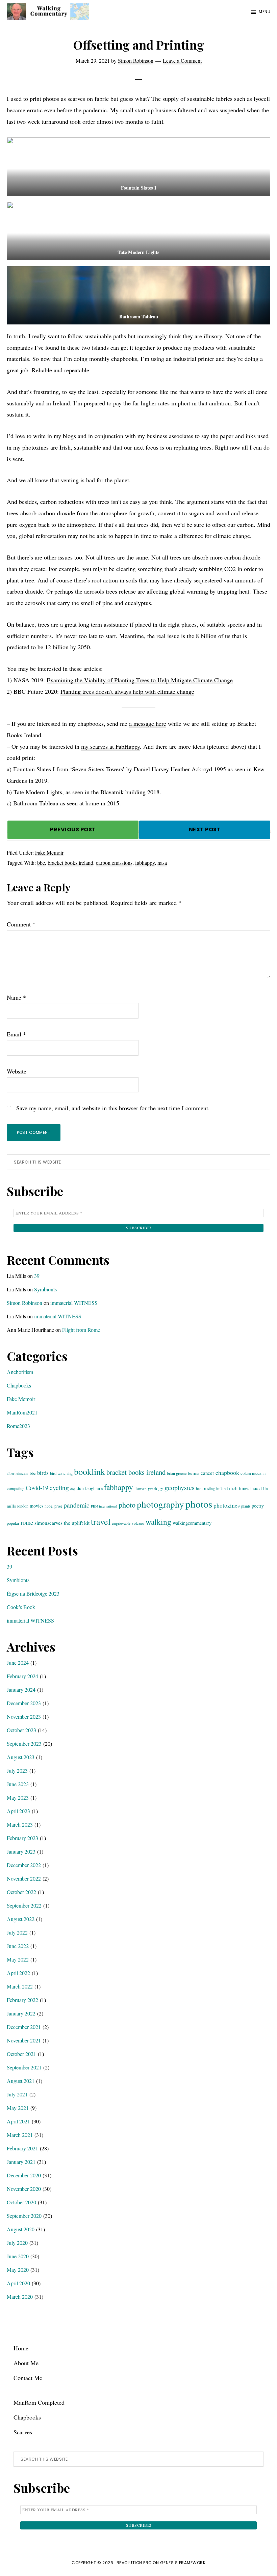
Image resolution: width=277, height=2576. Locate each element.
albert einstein (18, 1473)
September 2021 (24, 2067)
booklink (90, 1471)
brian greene (177, 1473)
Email (16, 1034)
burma (194, 1473)
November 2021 (24, 2040)
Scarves (23, 2432)
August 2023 (21, 1757)
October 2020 (21, 2202)
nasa (162, 863)
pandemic (77, 1505)
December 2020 (24, 2175)
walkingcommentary (192, 1523)
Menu (265, 12)
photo (127, 1505)
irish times (239, 1488)
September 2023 (24, 1743)
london (23, 1506)
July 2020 (17, 2243)
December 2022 (24, 1865)
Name (16, 997)
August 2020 (21, 2229)
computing (16, 1488)
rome (27, 1522)
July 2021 (17, 2094)
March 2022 (20, 1986)
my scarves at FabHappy (110, 746)
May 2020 (18, 2270)
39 (37, 1276)
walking (158, 1522)
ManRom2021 (22, 1412)
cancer (207, 1473)
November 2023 (24, 1716)
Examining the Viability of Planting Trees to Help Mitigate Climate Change (140, 680)
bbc (41, 863)
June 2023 (18, 1784)
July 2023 (17, 1770)
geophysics (180, 1487)
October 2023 (21, 1730)
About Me (26, 2363)
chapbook (227, 1472)
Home (21, 2348)
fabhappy (145, 863)
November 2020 (24, 2189)
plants (246, 1506)
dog (73, 1489)
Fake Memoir (49, 852)
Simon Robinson (24, 1303)
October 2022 (21, 1892)
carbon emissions (114, 863)
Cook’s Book (21, 1607)
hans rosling (205, 1489)
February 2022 (22, 2000)
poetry (258, 1506)
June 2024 (18, 1663)
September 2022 (24, 1905)
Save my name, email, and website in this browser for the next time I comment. (113, 1108)
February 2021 (22, 2148)
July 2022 (17, 1932)
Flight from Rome (81, 1330)
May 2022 (18, 1959)
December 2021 (24, 2027)
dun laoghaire (90, 1488)
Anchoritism (20, 1372)
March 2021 (20, 2135)
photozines (227, 1505)
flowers (141, 1488)
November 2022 (24, 1878)
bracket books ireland (70, 863)
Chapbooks (19, 1385)
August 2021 (21, 2081)
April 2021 (18, 2121)
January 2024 (21, 1690)
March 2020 (20, 2297)
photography (160, 1504)
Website (17, 1071)
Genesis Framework (183, 2563)
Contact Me (28, 2378)
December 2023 (24, 1703)
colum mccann (253, 1473)
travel (101, 1521)
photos (199, 1504)
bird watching (61, 1473)
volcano (138, 1523)
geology (156, 1488)
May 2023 (18, 1797)
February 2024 (22, 1676)
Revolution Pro (134, 2563)
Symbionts (45, 1289)
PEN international (104, 1506)
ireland (222, 1488)
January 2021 (21, 2162)
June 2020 (18, 2256)
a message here (148, 723)
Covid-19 (37, 1488)
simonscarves (48, 1523)
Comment (21, 924)
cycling (59, 1487)
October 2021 (21, 2054)
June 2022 (18, 1946)
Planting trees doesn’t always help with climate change (127, 691)
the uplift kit (77, 1523)
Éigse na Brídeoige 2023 (33, 1593)
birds (43, 1473)
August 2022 (21, 1919)
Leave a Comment (182, 61)
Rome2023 (18, 1426)
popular (13, 1523)
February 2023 (22, 1838)
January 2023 (21, 1851)
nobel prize (53, 1506)
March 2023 (20, 1824)
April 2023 (18, 1811)
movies (36, 1506)
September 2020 (24, 2216)
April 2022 (18, 1973)
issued (256, 1488)
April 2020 (18, 2283)
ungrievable (121, 1523)
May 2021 (18, 2108)
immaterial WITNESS (74, 1303)
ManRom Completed (39, 2402)
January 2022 (21, 2013)
